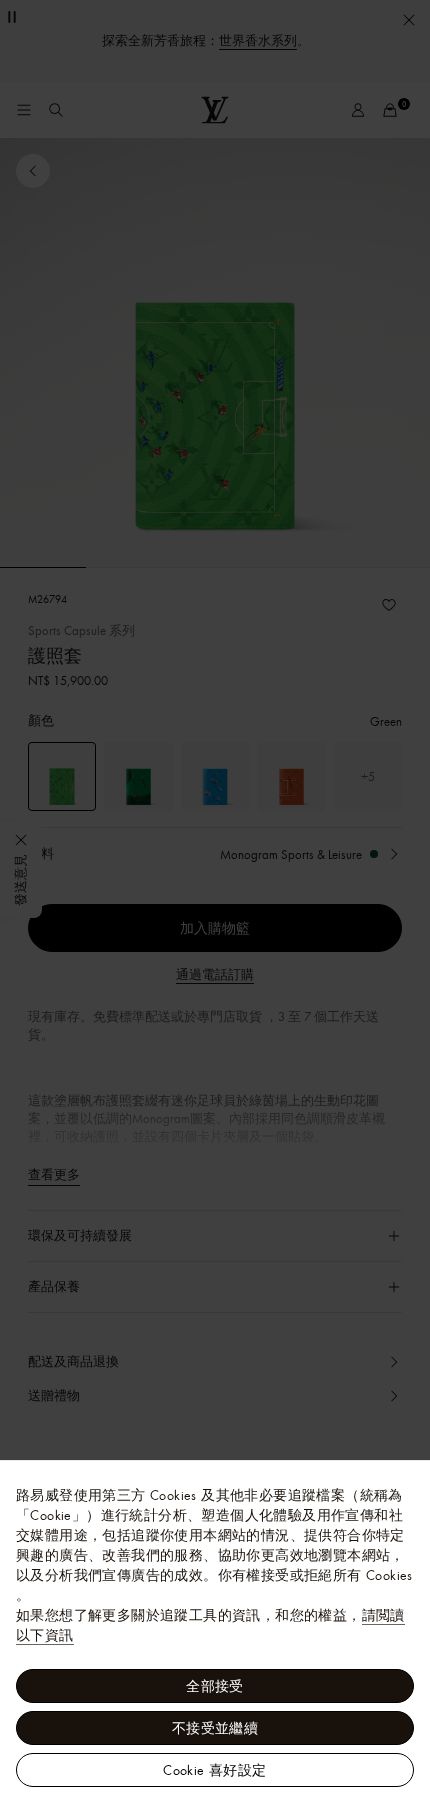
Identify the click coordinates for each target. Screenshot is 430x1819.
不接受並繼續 (215, 1728)
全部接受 (215, 1686)
